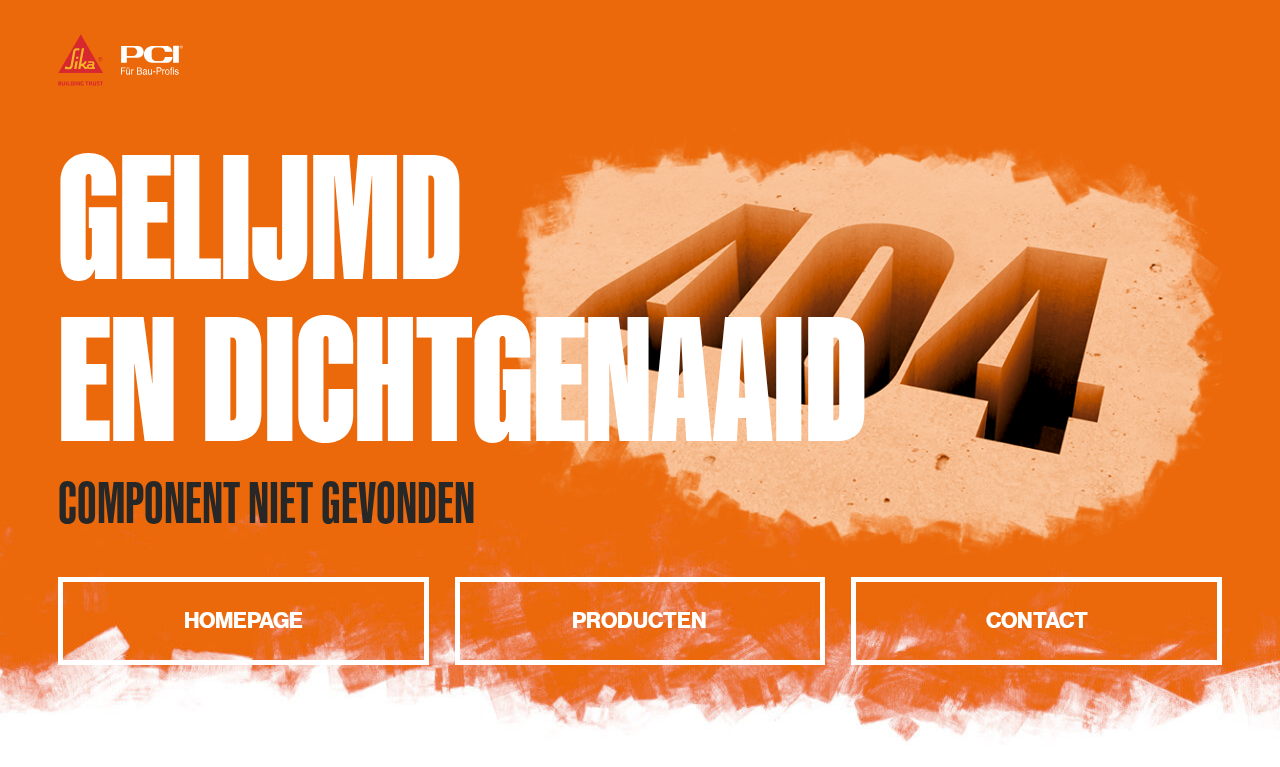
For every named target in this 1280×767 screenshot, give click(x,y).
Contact (1037, 620)
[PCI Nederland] (120, 82)
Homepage (243, 620)
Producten (639, 620)
